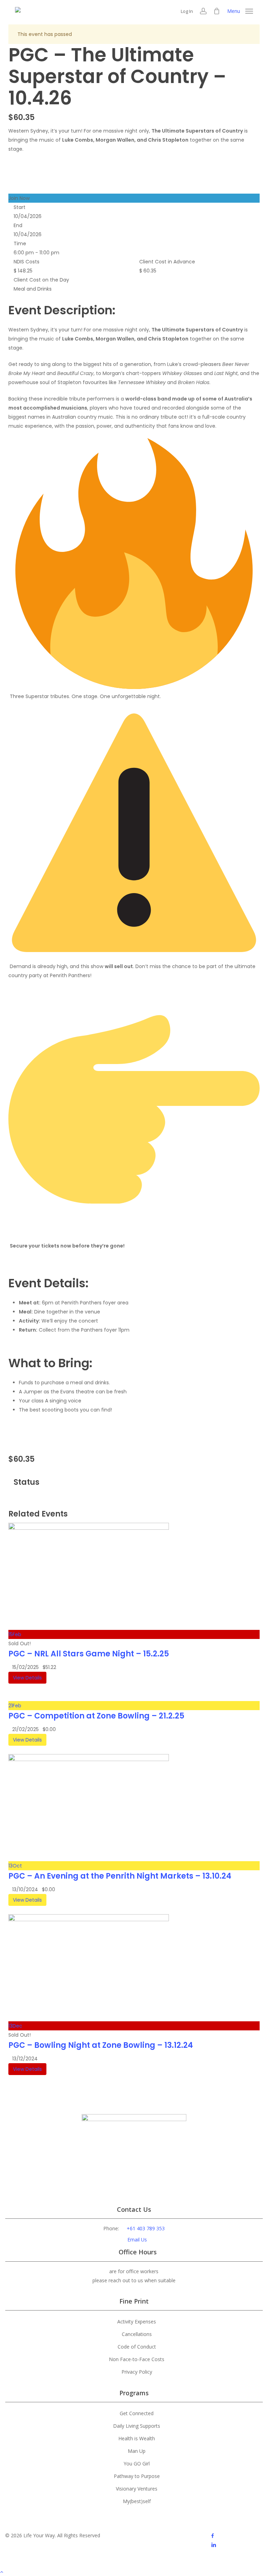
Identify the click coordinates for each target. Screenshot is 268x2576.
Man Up (137, 2451)
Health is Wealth (137, 2438)
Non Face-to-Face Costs (137, 2359)
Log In (187, 11)
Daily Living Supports (137, 2426)
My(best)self (137, 2501)
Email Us (137, 2240)
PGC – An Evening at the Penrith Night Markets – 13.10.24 (120, 1876)
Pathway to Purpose (137, 2476)
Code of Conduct (137, 2347)
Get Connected (137, 2413)
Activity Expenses (137, 2322)
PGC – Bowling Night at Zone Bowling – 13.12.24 (101, 2045)
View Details (27, 1678)
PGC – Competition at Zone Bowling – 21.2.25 (96, 1716)
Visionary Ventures (137, 2489)
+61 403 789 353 (146, 2228)
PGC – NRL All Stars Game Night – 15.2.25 (89, 1654)
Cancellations (137, 2334)
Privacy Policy (137, 2372)
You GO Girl (137, 2463)
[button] (240, 10)
